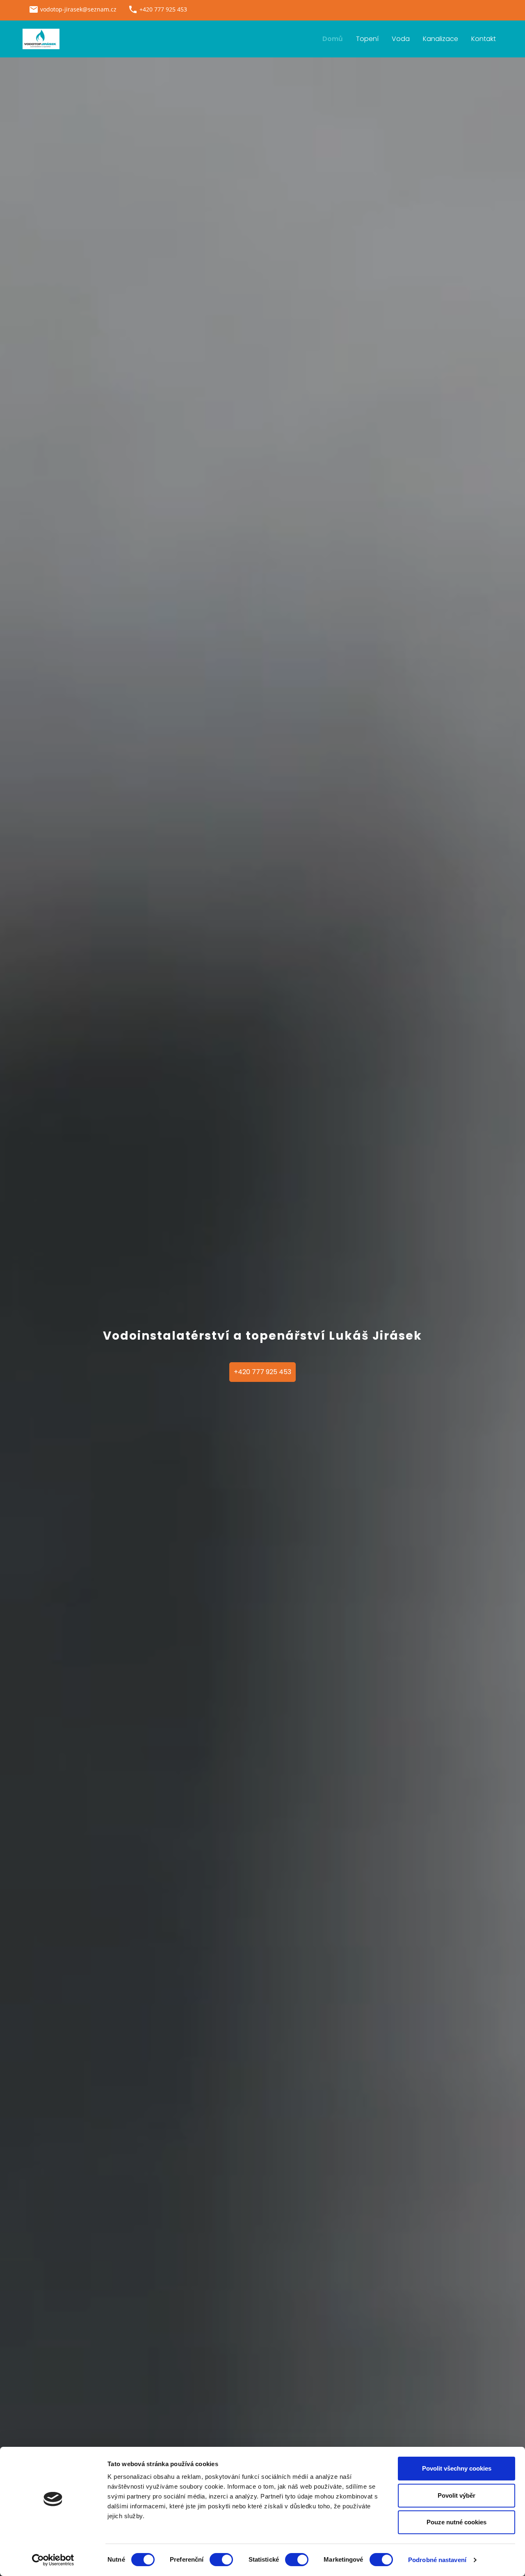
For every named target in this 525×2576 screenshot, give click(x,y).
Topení (367, 39)
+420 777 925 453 (262, 1372)
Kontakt (484, 39)
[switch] (221, 2560)
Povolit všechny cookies (457, 2468)
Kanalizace (441, 39)
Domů (333, 39)
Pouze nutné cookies (457, 2522)
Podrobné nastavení (437, 2560)
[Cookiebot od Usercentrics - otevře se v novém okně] (53, 2560)
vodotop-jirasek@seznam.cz (78, 9)
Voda (401, 39)
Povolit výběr (457, 2495)
